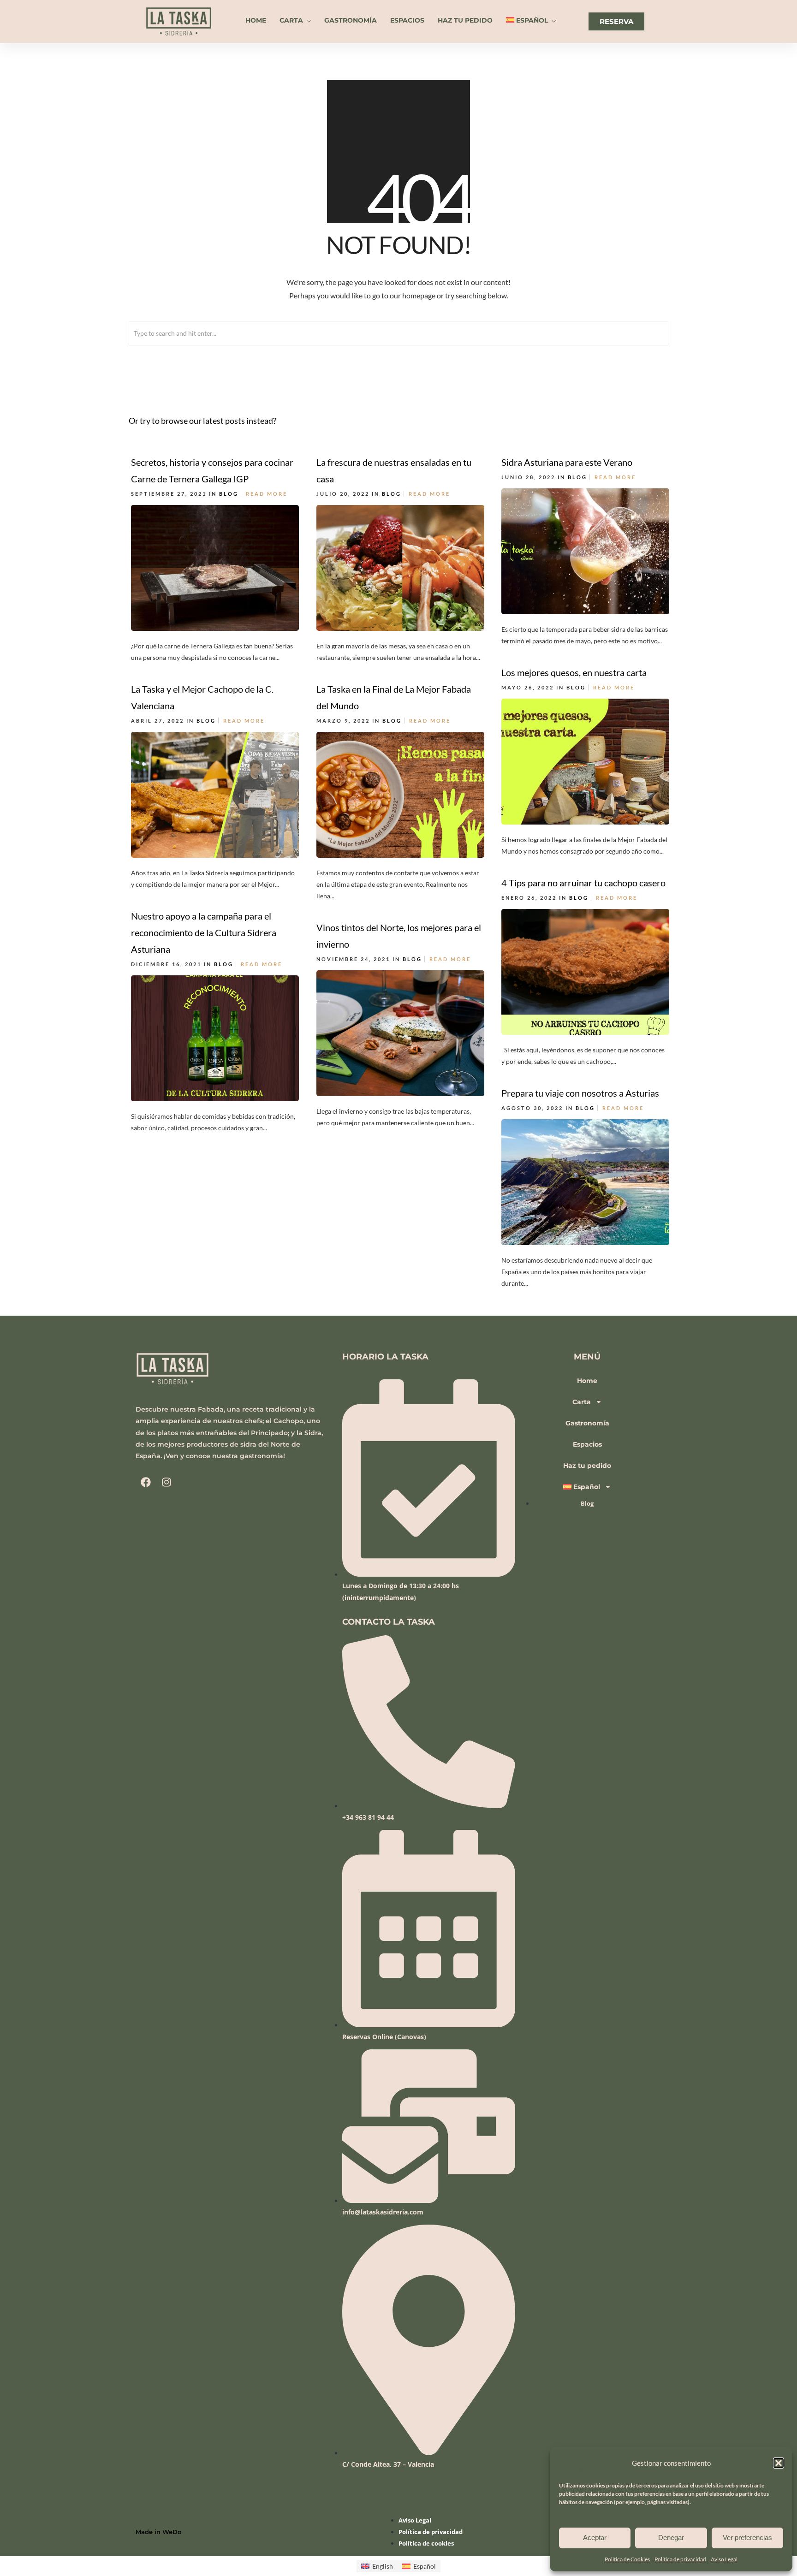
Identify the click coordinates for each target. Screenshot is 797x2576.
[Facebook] (146, 1482)
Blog (229, 494)
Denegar (671, 2537)
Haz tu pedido (465, 20)
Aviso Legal (724, 2559)
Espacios (407, 20)
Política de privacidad (680, 2559)
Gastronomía (351, 20)
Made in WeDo (158, 2532)
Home (256, 20)
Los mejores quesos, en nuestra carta (574, 672)
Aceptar (595, 2537)
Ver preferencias (747, 2537)
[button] (779, 2463)
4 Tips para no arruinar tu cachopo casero (583, 883)
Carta (291, 20)
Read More (267, 494)
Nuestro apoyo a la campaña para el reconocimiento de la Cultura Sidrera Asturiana (204, 932)
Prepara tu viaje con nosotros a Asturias (580, 1093)
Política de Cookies (627, 2559)
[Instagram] (167, 1482)
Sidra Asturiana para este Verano (567, 462)
